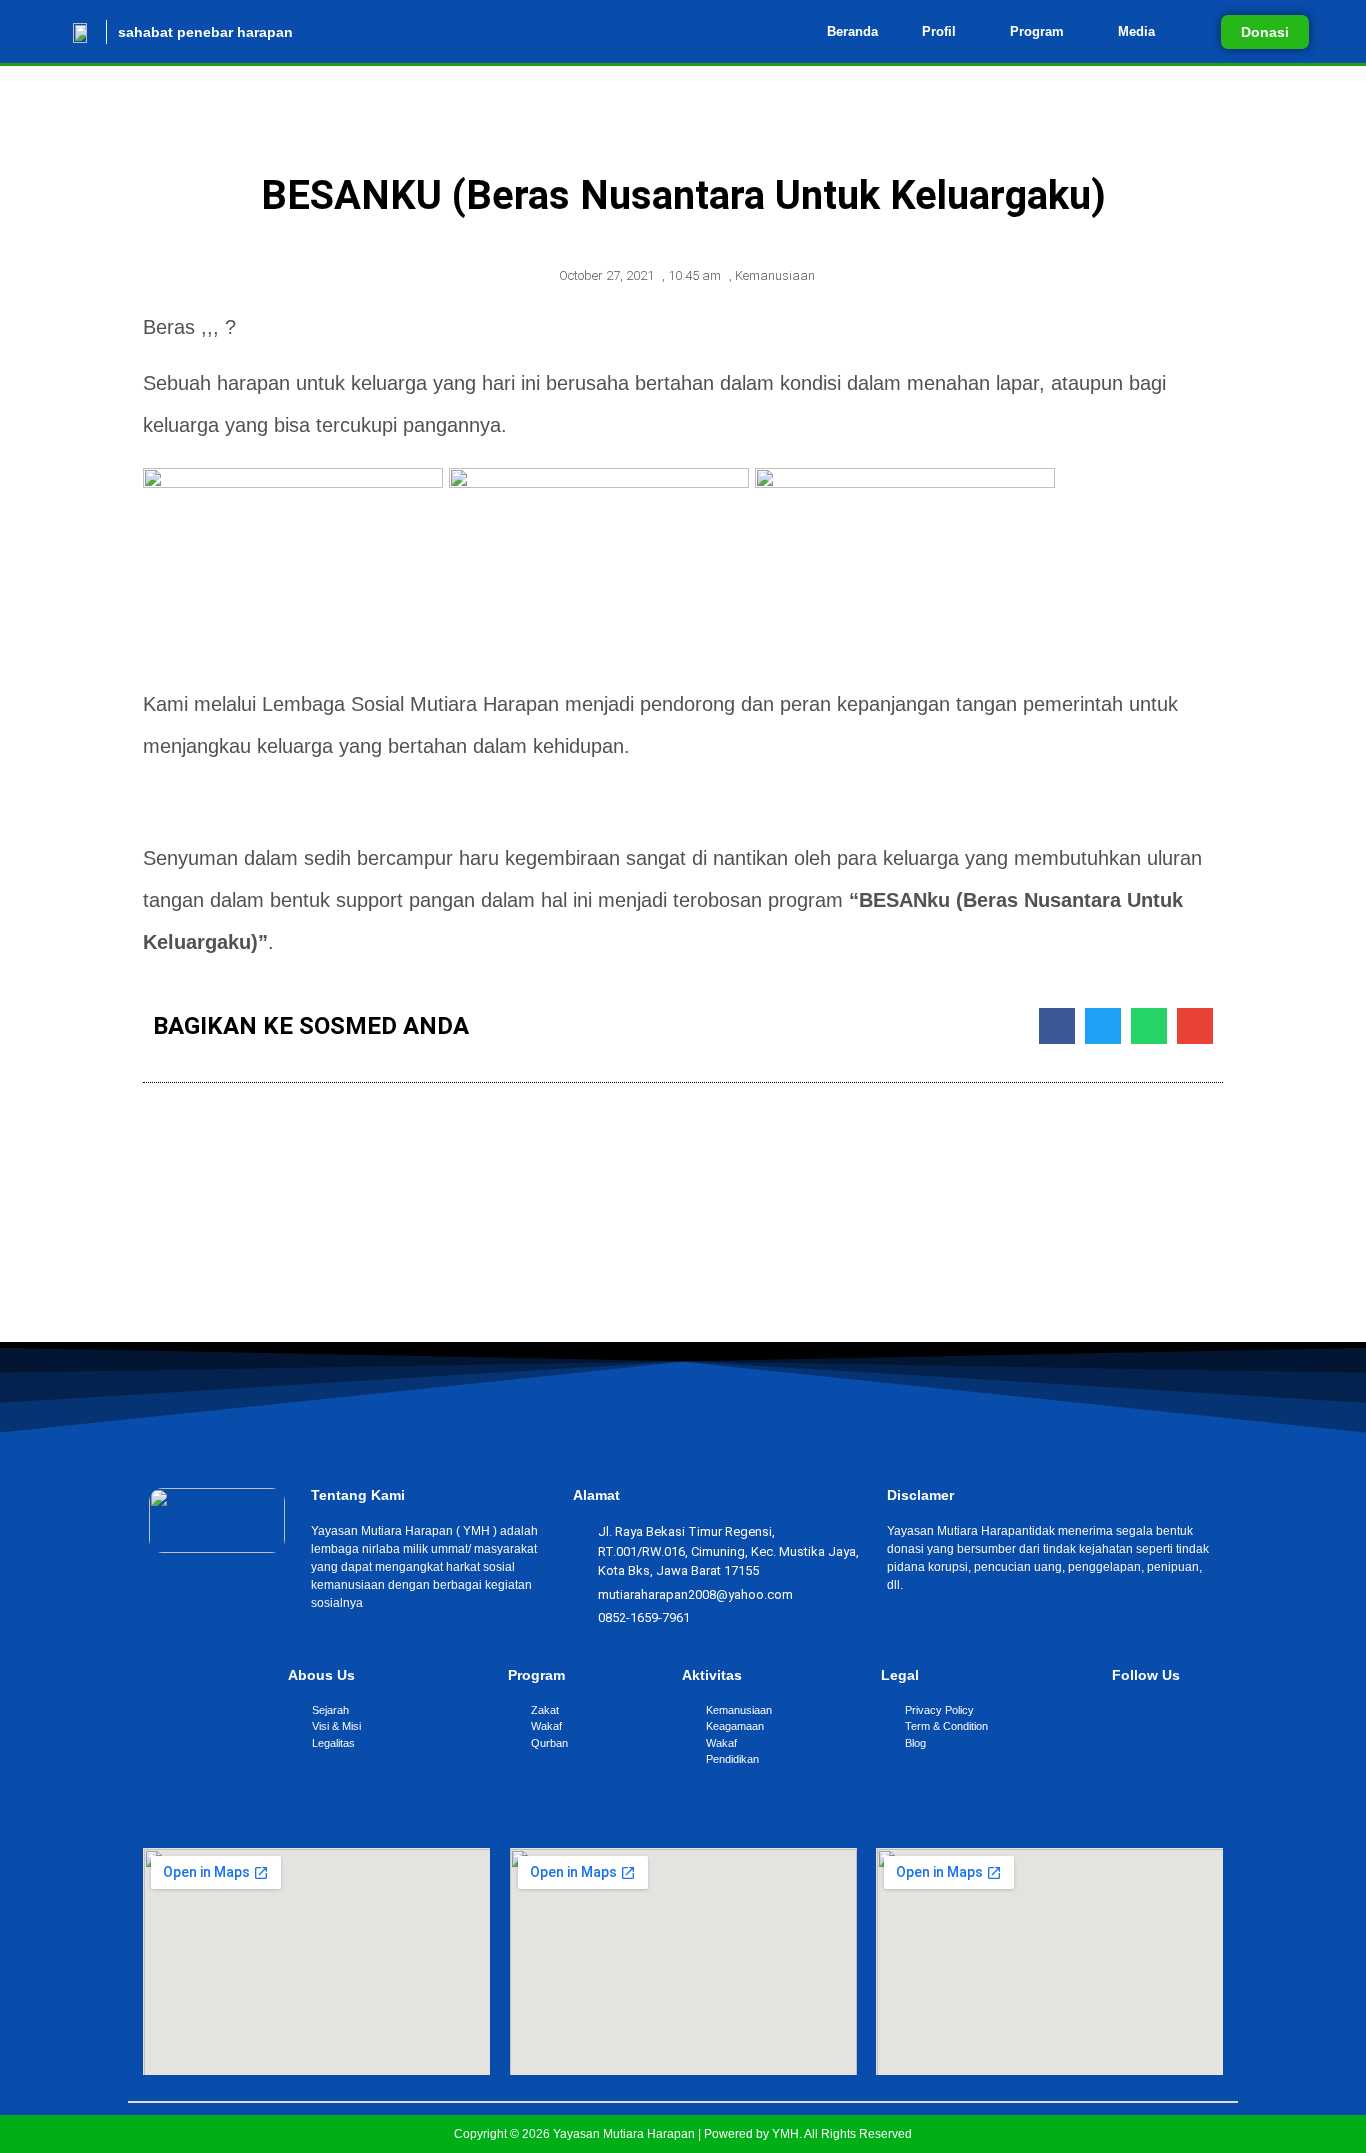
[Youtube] (1181, 1712)
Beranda (852, 31)
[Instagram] (1160, 1712)
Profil (939, 31)
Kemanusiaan (775, 275)
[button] (944, 31)
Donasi (1265, 32)
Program (1037, 31)
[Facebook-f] (1139, 1712)
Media (1136, 31)
